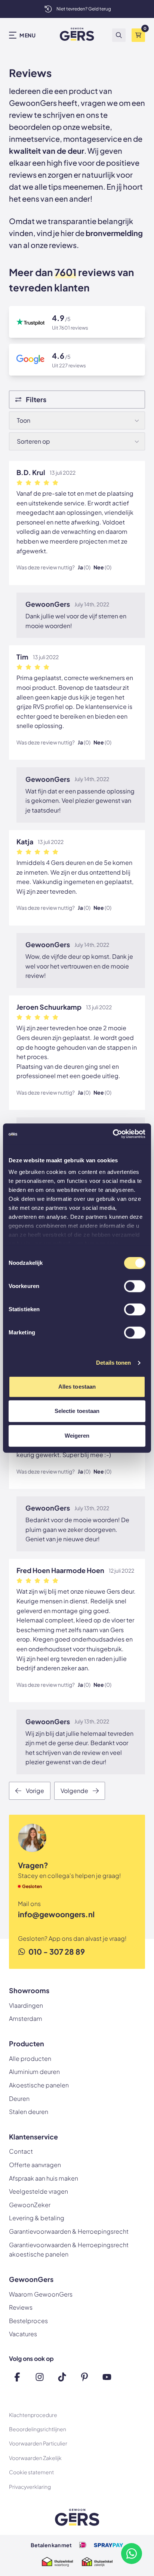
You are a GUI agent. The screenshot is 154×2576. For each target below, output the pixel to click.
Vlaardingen (26, 2005)
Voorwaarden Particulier (38, 2443)
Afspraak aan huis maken (44, 2178)
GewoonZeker (30, 2205)
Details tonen (113, 1363)
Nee (102, 567)
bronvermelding (114, 233)
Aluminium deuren (34, 2072)
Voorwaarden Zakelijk (35, 2458)
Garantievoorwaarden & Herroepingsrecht (69, 2231)
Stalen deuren (29, 2112)
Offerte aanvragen (35, 2165)
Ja (84, 567)
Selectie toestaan (77, 1411)
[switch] (135, 1287)
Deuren (19, 2098)
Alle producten (30, 2058)
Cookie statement (31, 2472)
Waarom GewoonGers (41, 2294)
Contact (21, 2151)
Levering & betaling (37, 2218)
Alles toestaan (77, 1387)
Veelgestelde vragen (38, 2191)
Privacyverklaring (30, 2487)
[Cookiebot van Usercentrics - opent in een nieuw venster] (113, 1134)
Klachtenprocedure (33, 2415)
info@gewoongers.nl (56, 1914)
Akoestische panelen (39, 2085)
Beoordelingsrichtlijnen (38, 2429)
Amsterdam (26, 2018)
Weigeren (77, 1436)
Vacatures (23, 2334)
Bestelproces (28, 2321)
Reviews (21, 2307)
